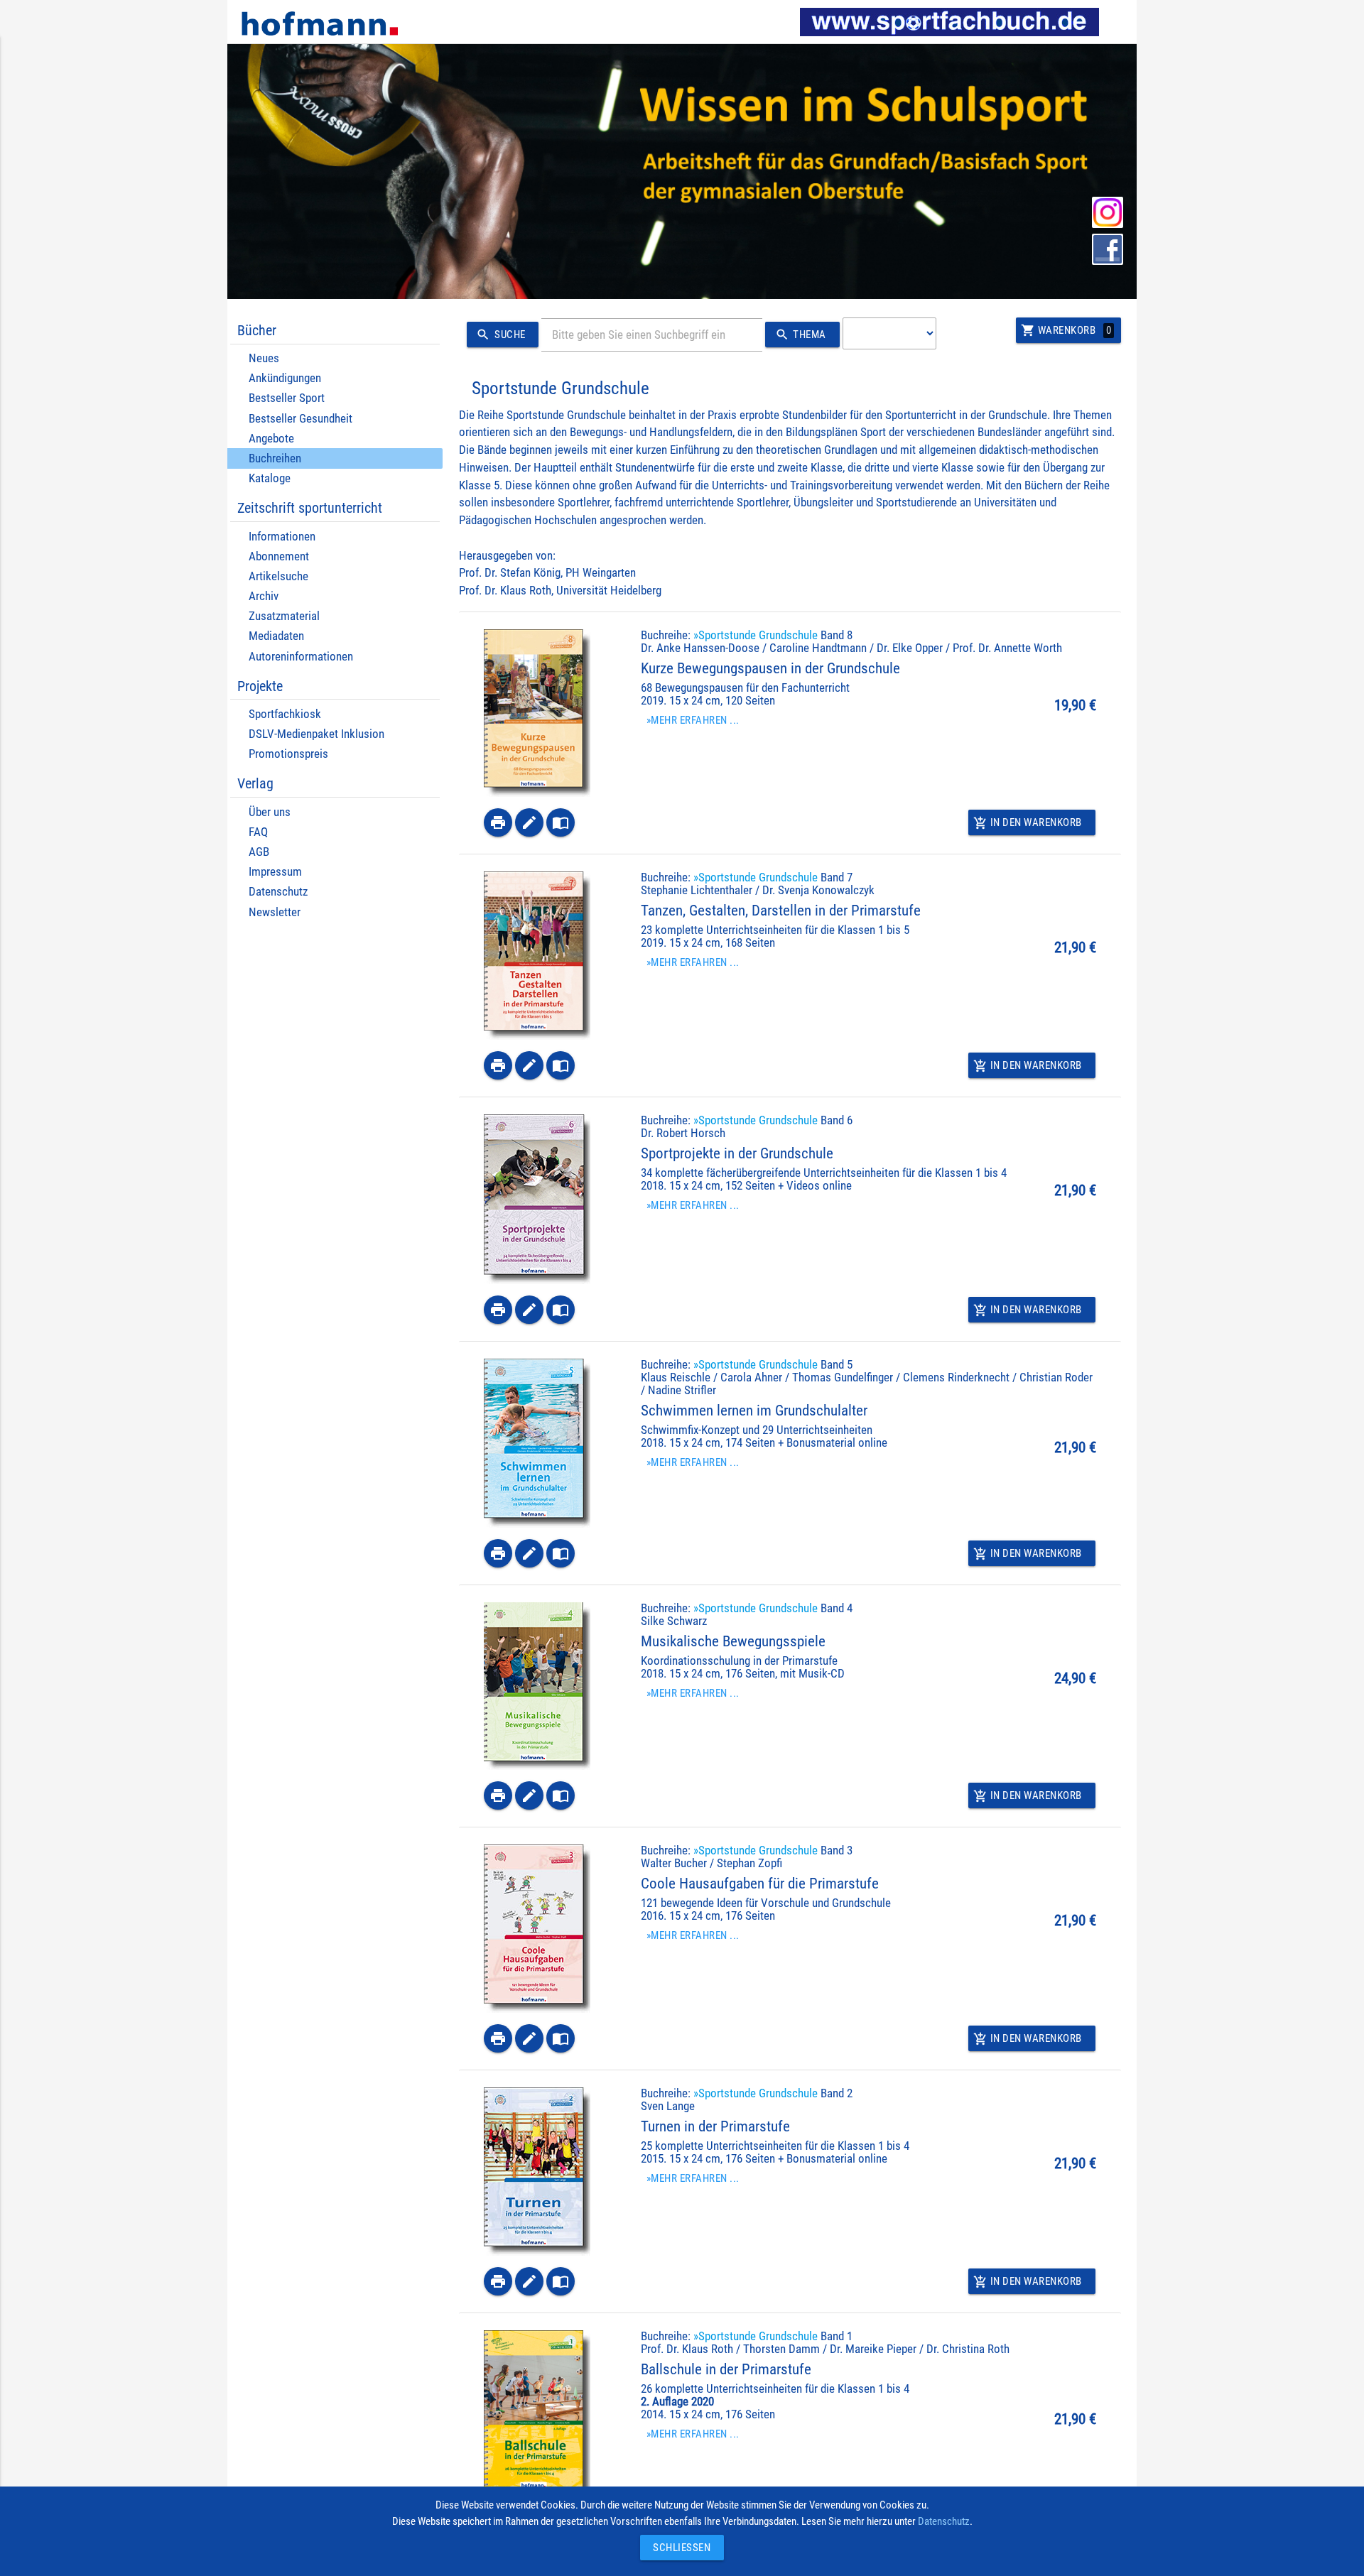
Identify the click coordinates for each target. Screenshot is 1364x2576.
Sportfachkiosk (285, 714)
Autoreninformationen (301, 657)
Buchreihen (275, 458)
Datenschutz (278, 892)
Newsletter (275, 912)
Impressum (275, 872)
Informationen (282, 537)
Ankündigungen (285, 378)
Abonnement (279, 556)
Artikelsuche (278, 576)
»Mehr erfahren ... (693, 720)
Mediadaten (276, 636)
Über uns (270, 812)
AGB (259, 852)
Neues (264, 358)
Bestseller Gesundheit (301, 419)
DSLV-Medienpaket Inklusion (316, 734)
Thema (801, 335)
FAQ (258, 832)
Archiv (264, 596)
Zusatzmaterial (284, 616)
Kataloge (270, 478)
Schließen (678, 2548)
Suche (500, 335)
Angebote (271, 439)
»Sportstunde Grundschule (756, 635)
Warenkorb (1066, 330)
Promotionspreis (288, 754)
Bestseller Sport (287, 398)
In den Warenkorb (1028, 823)
